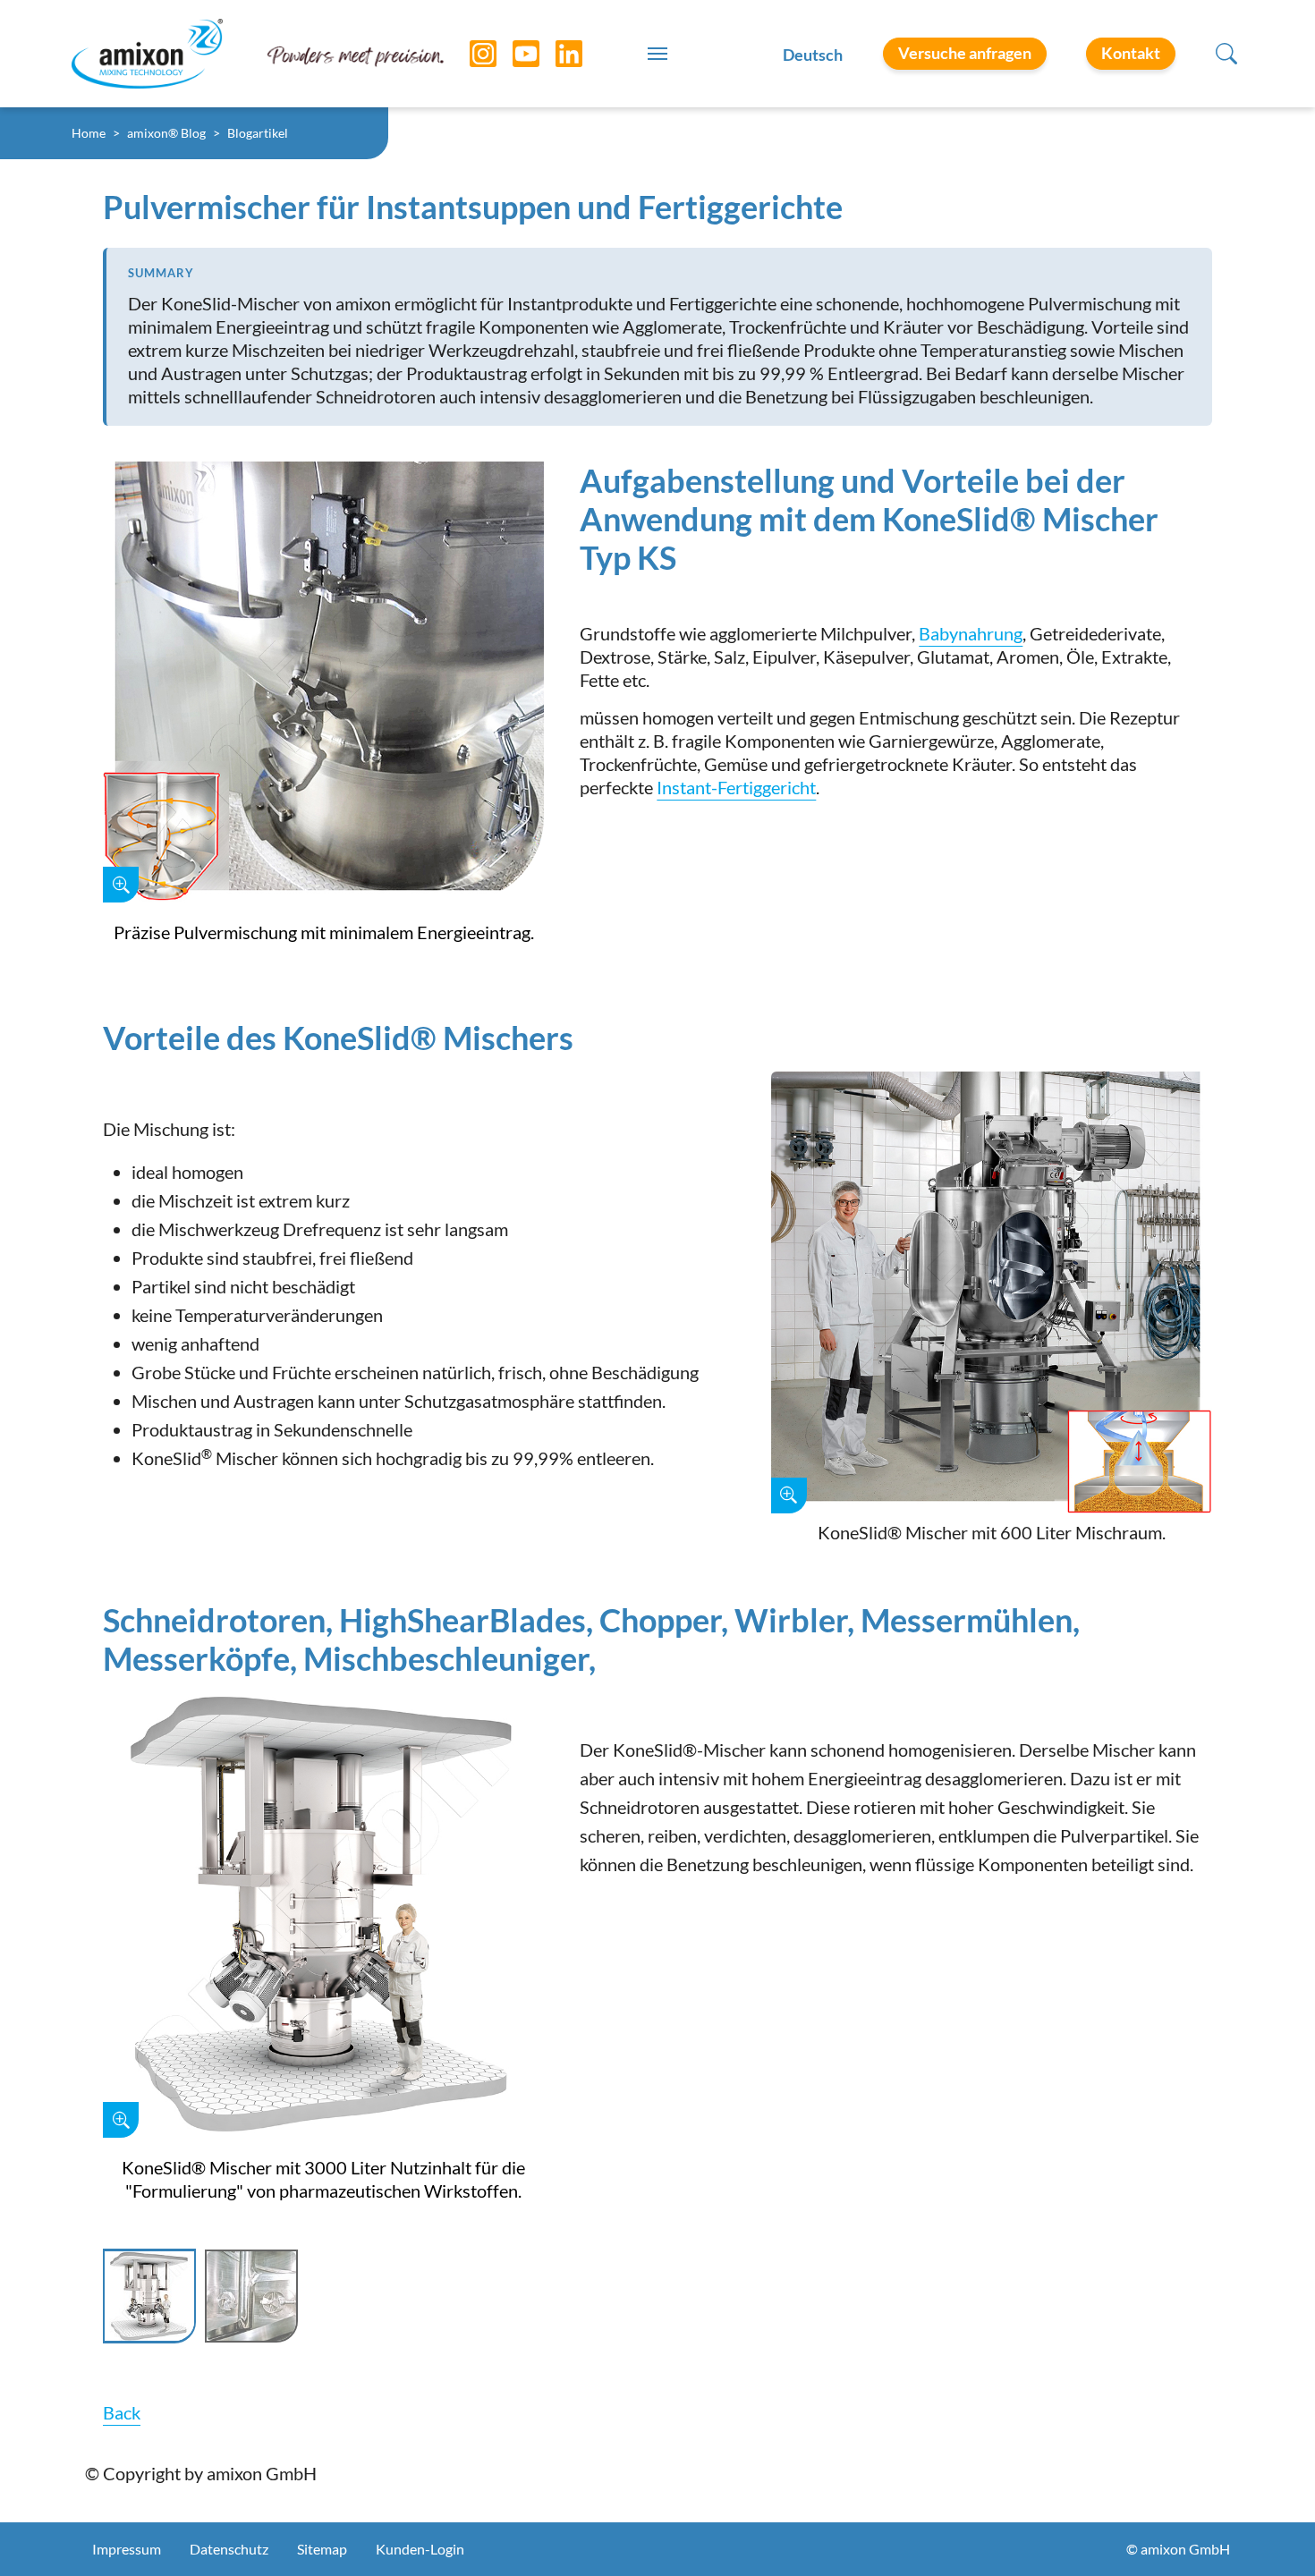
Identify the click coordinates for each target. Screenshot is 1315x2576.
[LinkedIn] (556, 54)
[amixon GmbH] (147, 53)
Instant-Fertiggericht (736, 787)
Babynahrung (971, 633)
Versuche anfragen (965, 53)
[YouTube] (513, 54)
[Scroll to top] (1270, 2531)
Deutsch (813, 55)
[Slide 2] (251, 2296)
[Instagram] (470, 54)
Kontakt (1131, 53)
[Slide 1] (149, 2296)
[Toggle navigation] (657, 54)
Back (122, 2412)
